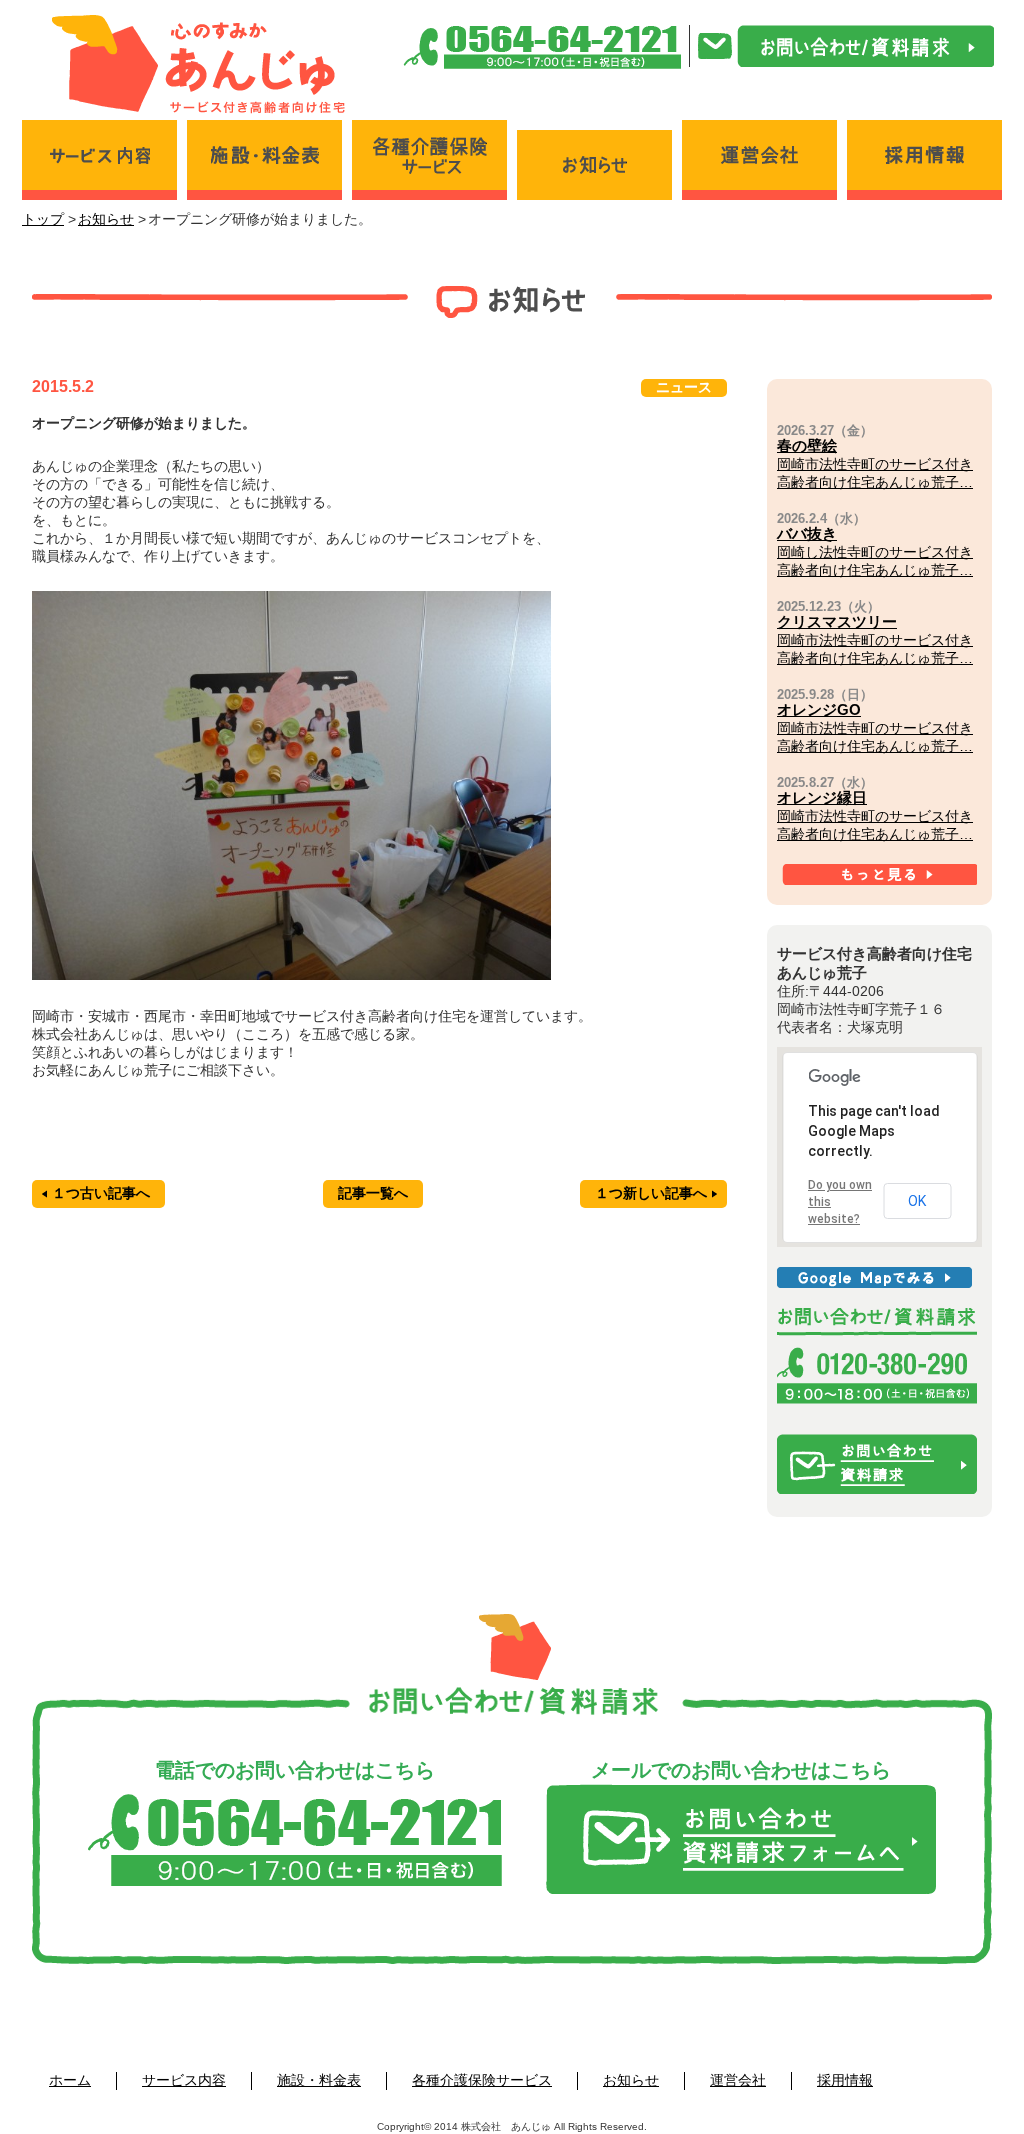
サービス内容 (184, 2080)
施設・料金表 (319, 2080)
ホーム (70, 2080)
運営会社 (738, 2080)
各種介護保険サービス (482, 2080)
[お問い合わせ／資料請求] (846, 46)
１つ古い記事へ (101, 1193)
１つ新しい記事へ (651, 1193)
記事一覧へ (373, 1193)
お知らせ (106, 219)
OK (917, 1201)
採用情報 (845, 2080)
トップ (43, 219)
